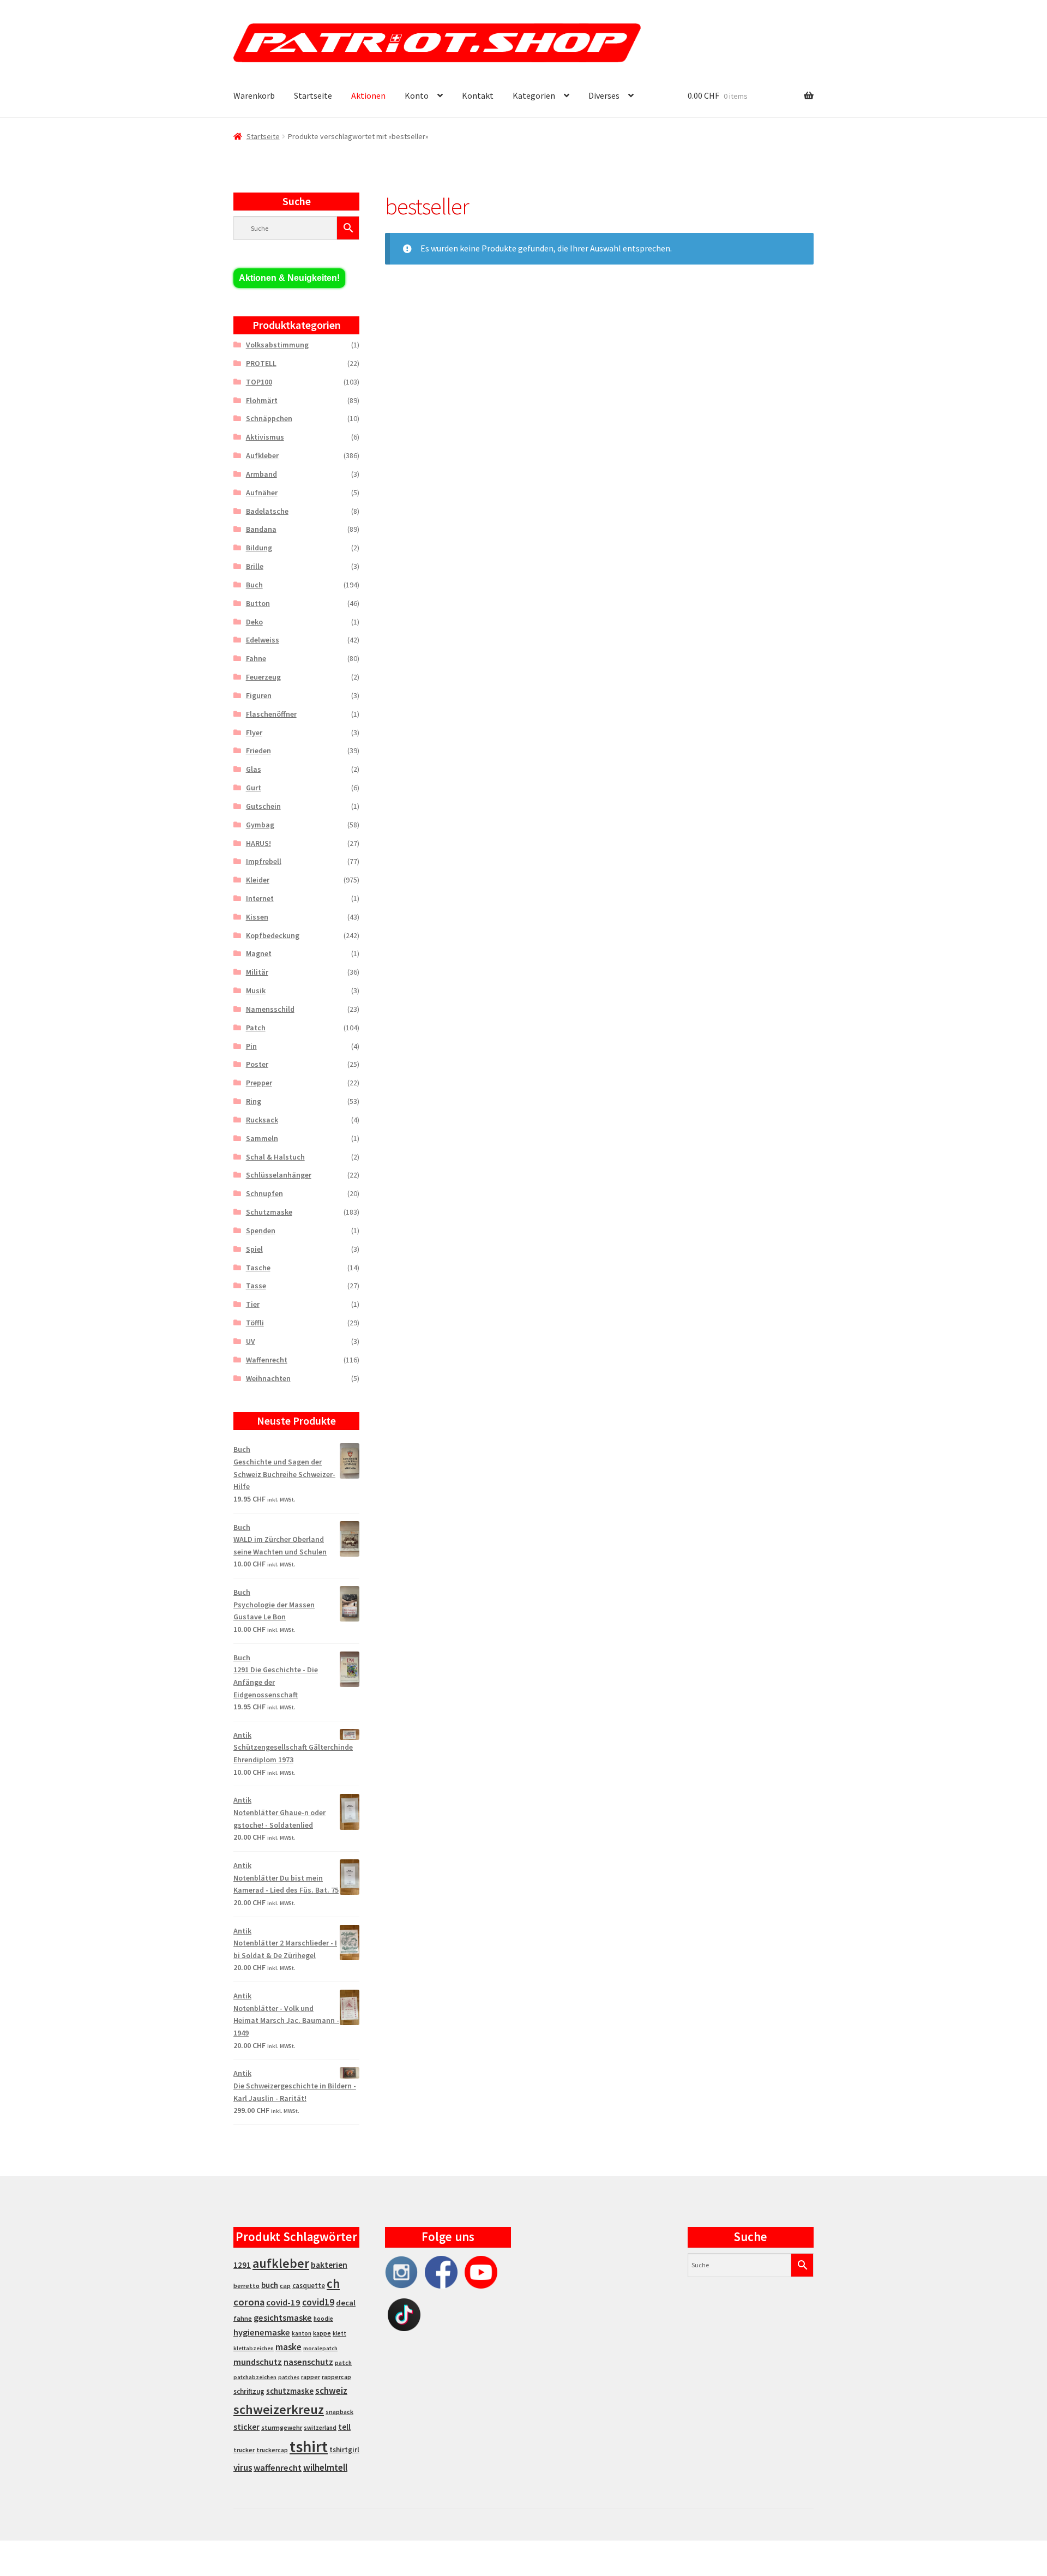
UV (251, 1341)
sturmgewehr (282, 2427)
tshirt (309, 2446)
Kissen (257, 917)
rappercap (336, 2377)
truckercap (272, 2450)
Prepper (259, 1083)
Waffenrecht (267, 1360)
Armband (261, 474)
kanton (302, 2333)
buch (270, 2285)
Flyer (254, 732)
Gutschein (263, 806)
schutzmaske (290, 2391)
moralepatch (320, 2348)
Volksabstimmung (277, 345)
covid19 (318, 2302)
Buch (254, 585)
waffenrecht (278, 2468)
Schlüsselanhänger (279, 1175)
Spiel (254, 1249)
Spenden (261, 1230)
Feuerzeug (263, 677)
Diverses (604, 95)
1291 (242, 2265)
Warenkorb (254, 95)
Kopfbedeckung (273, 935)
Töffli (255, 1323)
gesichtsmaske (283, 2317)
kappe (322, 2333)
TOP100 (259, 382)
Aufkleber (262, 455)
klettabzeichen (254, 2348)
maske (288, 2347)
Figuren (259, 695)
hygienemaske (262, 2332)
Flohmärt (262, 400)
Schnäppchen (269, 418)
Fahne (256, 658)
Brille (255, 566)
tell (344, 2427)
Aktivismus (265, 437)
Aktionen (368, 95)
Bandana (261, 529)
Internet (260, 898)
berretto (246, 2286)
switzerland (320, 2428)
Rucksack (262, 1120)
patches (289, 2377)
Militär (257, 972)
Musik (256, 990)
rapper (311, 2377)
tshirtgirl (344, 2450)
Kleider (258, 880)
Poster (257, 1064)
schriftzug (249, 2391)
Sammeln (262, 1138)
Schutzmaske (269, 1212)
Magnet (259, 953)
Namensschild (270, 1009)
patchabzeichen (255, 2377)
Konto (417, 95)
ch (333, 2284)
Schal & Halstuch (275, 1157)
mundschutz (258, 2362)
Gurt (254, 788)
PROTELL (261, 363)
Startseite (313, 95)
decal (346, 2303)
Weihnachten (268, 1378)
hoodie (323, 2319)
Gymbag (260, 825)
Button (258, 603)
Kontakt (478, 95)
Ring (254, 1101)
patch (343, 2363)
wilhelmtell (325, 2467)
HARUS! (258, 843)
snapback (339, 2412)
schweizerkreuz (279, 2409)
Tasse (256, 1286)
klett (339, 2333)
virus (243, 2467)
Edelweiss (263, 640)
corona (249, 2302)
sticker (246, 2427)
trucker (244, 2450)
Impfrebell (264, 861)
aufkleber (281, 2263)
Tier (253, 1304)
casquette (309, 2286)
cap (285, 2286)
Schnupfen (264, 1193)
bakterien (329, 2265)
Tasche (258, 1268)
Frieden (258, 750)
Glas (254, 769)
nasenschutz (308, 2362)
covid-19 (283, 2302)
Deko (254, 622)
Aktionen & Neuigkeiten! (289, 278)
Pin (251, 1046)
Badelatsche (267, 511)
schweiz (331, 2391)
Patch (256, 1028)
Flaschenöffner (271, 714)
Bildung (259, 548)
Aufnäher (262, 493)
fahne (243, 2318)
